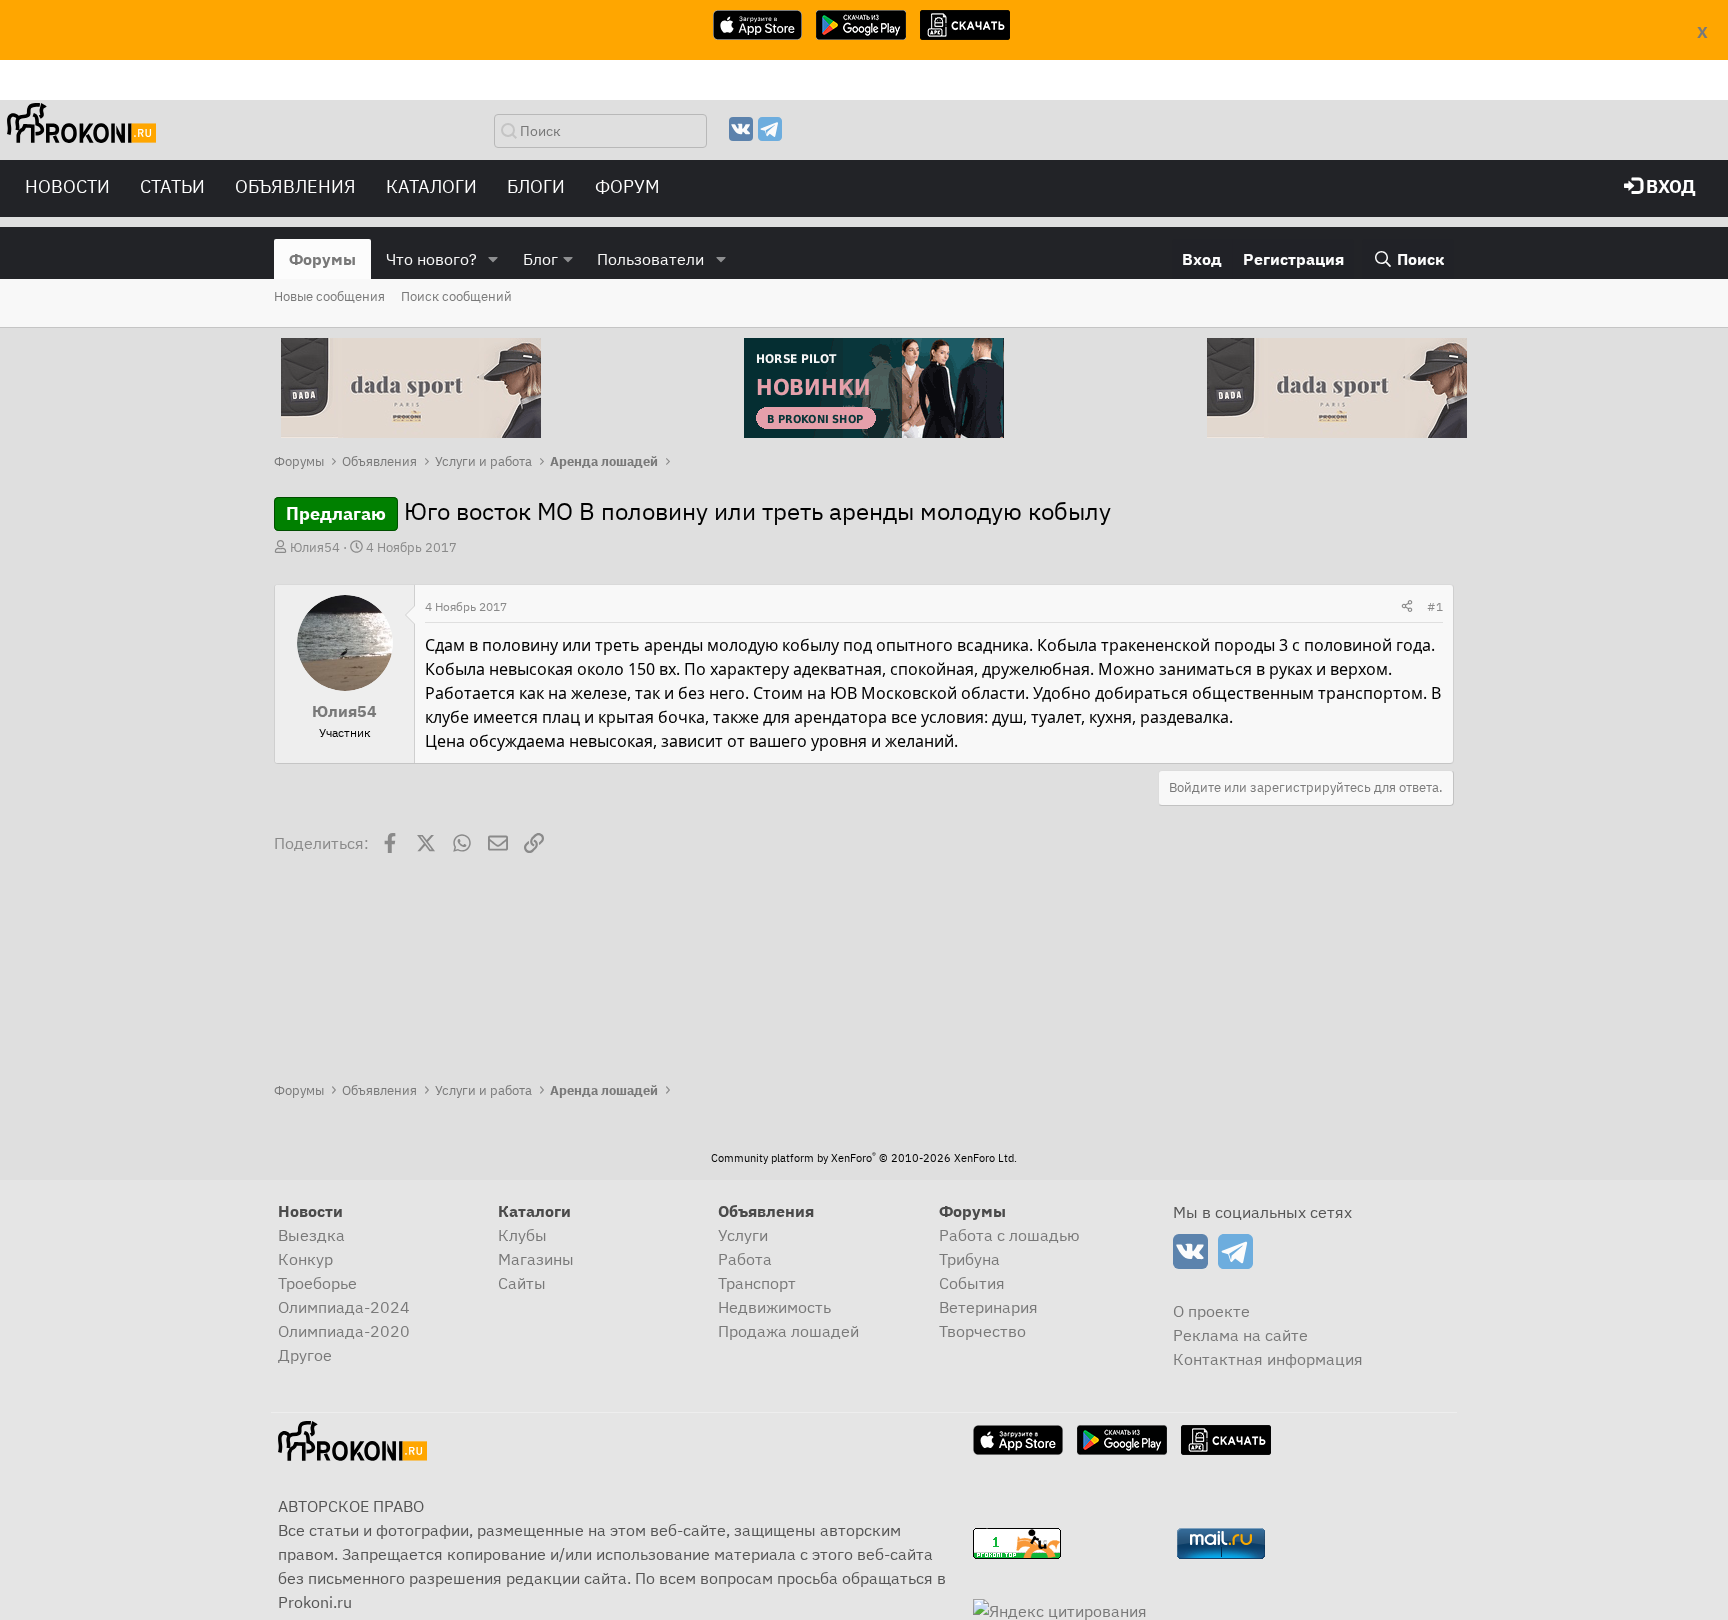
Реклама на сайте (1240, 1335)
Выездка (311, 1235)
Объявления (295, 186)
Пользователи (650, 259)
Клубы (522, 1235)
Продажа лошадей (788, 1331)
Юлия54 (315, 547)
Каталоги (431, 186)
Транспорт (757, 1283)
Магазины (536, 1259)
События (972, 1283)
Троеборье (317, 1283)
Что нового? (431, 259)
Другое (305, 1355)
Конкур (305, 1259)
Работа (745, 1259)
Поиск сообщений (456, 296)
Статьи (172, 186)
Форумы (322, 259)
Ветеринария (988, 1307)
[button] (493, 259)
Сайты (522, 1283)
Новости (67, 186)
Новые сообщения (329, 296)
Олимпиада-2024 (344, 1307)
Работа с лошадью (1009, 1235)
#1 (1435, 606)
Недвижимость (774, 1307)
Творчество (982, 1331)
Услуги (743, 1235)
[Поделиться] (1407, 607)
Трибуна (969, 1259)
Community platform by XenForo (864, 1158)
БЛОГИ (536, 186)
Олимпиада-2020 (344, 1331)
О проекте (1211, 1311)
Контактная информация (1268, 1359)
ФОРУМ (627, 186)
